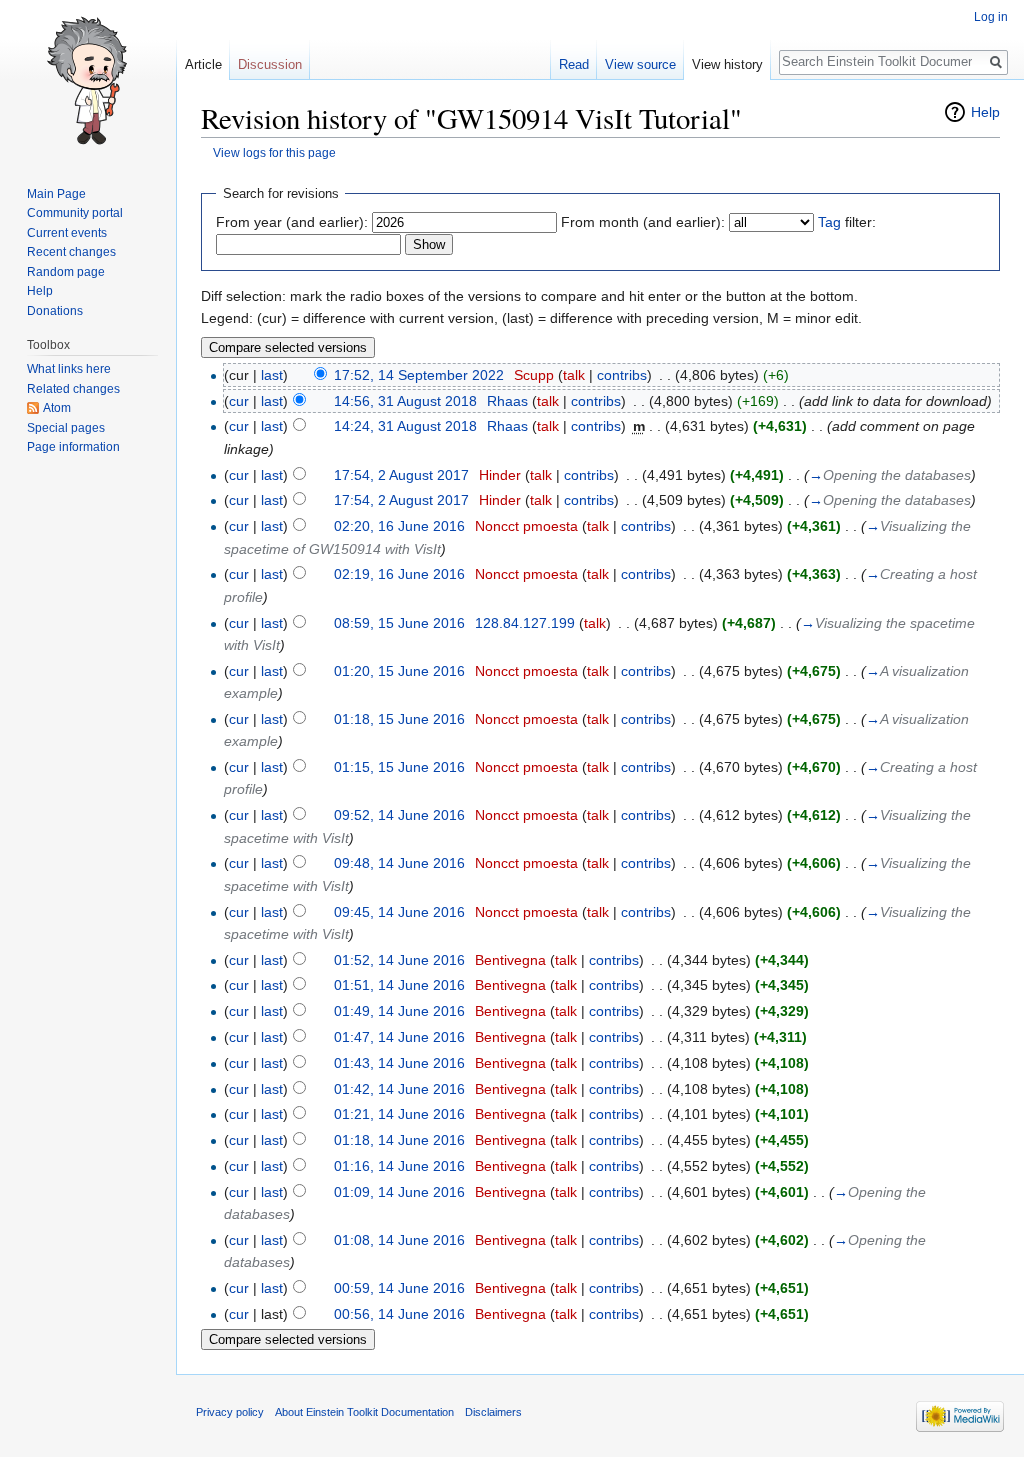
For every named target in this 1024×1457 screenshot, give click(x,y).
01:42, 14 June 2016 (399, 1089)
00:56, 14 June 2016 (399, 1314)
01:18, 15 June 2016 (399, 719)
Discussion (270, 64)
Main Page (56, 194)
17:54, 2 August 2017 (401, 475)
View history (727, 64)
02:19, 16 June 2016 (399, 574)
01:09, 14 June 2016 (399, 1192)
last (272, 375)
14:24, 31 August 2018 (405, 426)
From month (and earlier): (643, 222)
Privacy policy (230, 1412)
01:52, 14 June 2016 (399, 960)
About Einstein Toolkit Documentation (364, 1412)
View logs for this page (274, 152)
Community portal (75, 213)
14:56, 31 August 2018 (405, 401)
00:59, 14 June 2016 (399, 1288)
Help (985, 112)
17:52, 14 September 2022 (419, 375)
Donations (55, 311)
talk (574, 375)
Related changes (73, 389)
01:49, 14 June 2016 (399, 1011)
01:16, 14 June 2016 (399, 1166)
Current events (67, 233)
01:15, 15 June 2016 (399, 767)
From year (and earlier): (292, 222)
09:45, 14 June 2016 (399, 912)
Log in (991, 17)
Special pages (66, 428)
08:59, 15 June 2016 (399, 623)
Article (203, 64)
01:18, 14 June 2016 (399, 1140)
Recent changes (71, 252)
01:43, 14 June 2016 (399, 1063)
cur (239, 401)
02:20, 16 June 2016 (399, 526)
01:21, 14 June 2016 (399, 1114)
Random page (66, 272)
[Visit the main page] (88, 80)
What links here (69, 369)
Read (574, 64)
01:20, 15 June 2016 (399, 671)
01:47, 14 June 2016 (399, 1037)
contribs (622, 375)
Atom (57, 408)
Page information (73, 447)
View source (640, 64)
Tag (829, 222)
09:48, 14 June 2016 (399, 863)
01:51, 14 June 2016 (399, 985)
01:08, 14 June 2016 (399, 1240)
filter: (847, 222)
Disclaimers (493, 1412)
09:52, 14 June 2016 (399, 815)
